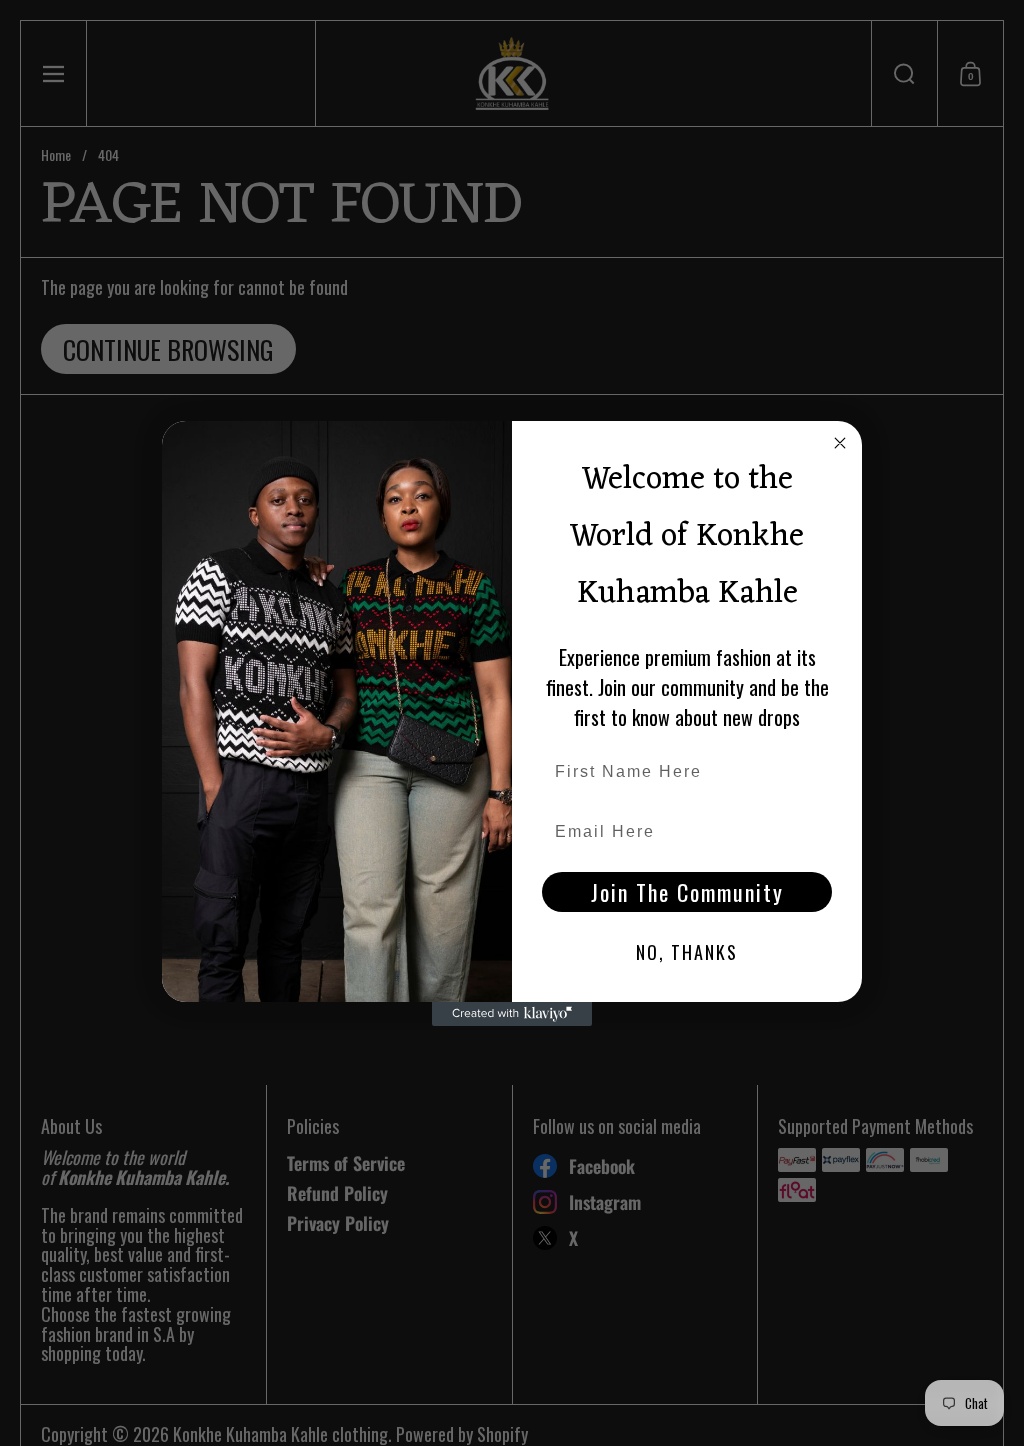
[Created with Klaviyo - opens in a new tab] (512, 1014)
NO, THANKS (687, 952)
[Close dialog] (840, 443)
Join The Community (687, 892)
